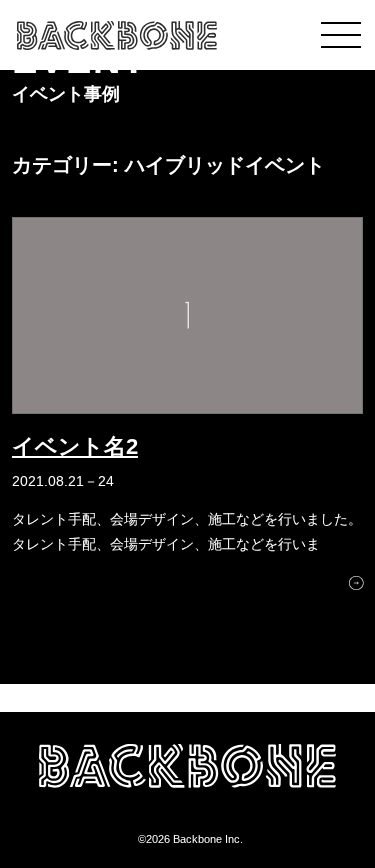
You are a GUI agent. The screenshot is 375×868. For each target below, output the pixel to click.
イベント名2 (75, 447)
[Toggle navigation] (341, 35)
